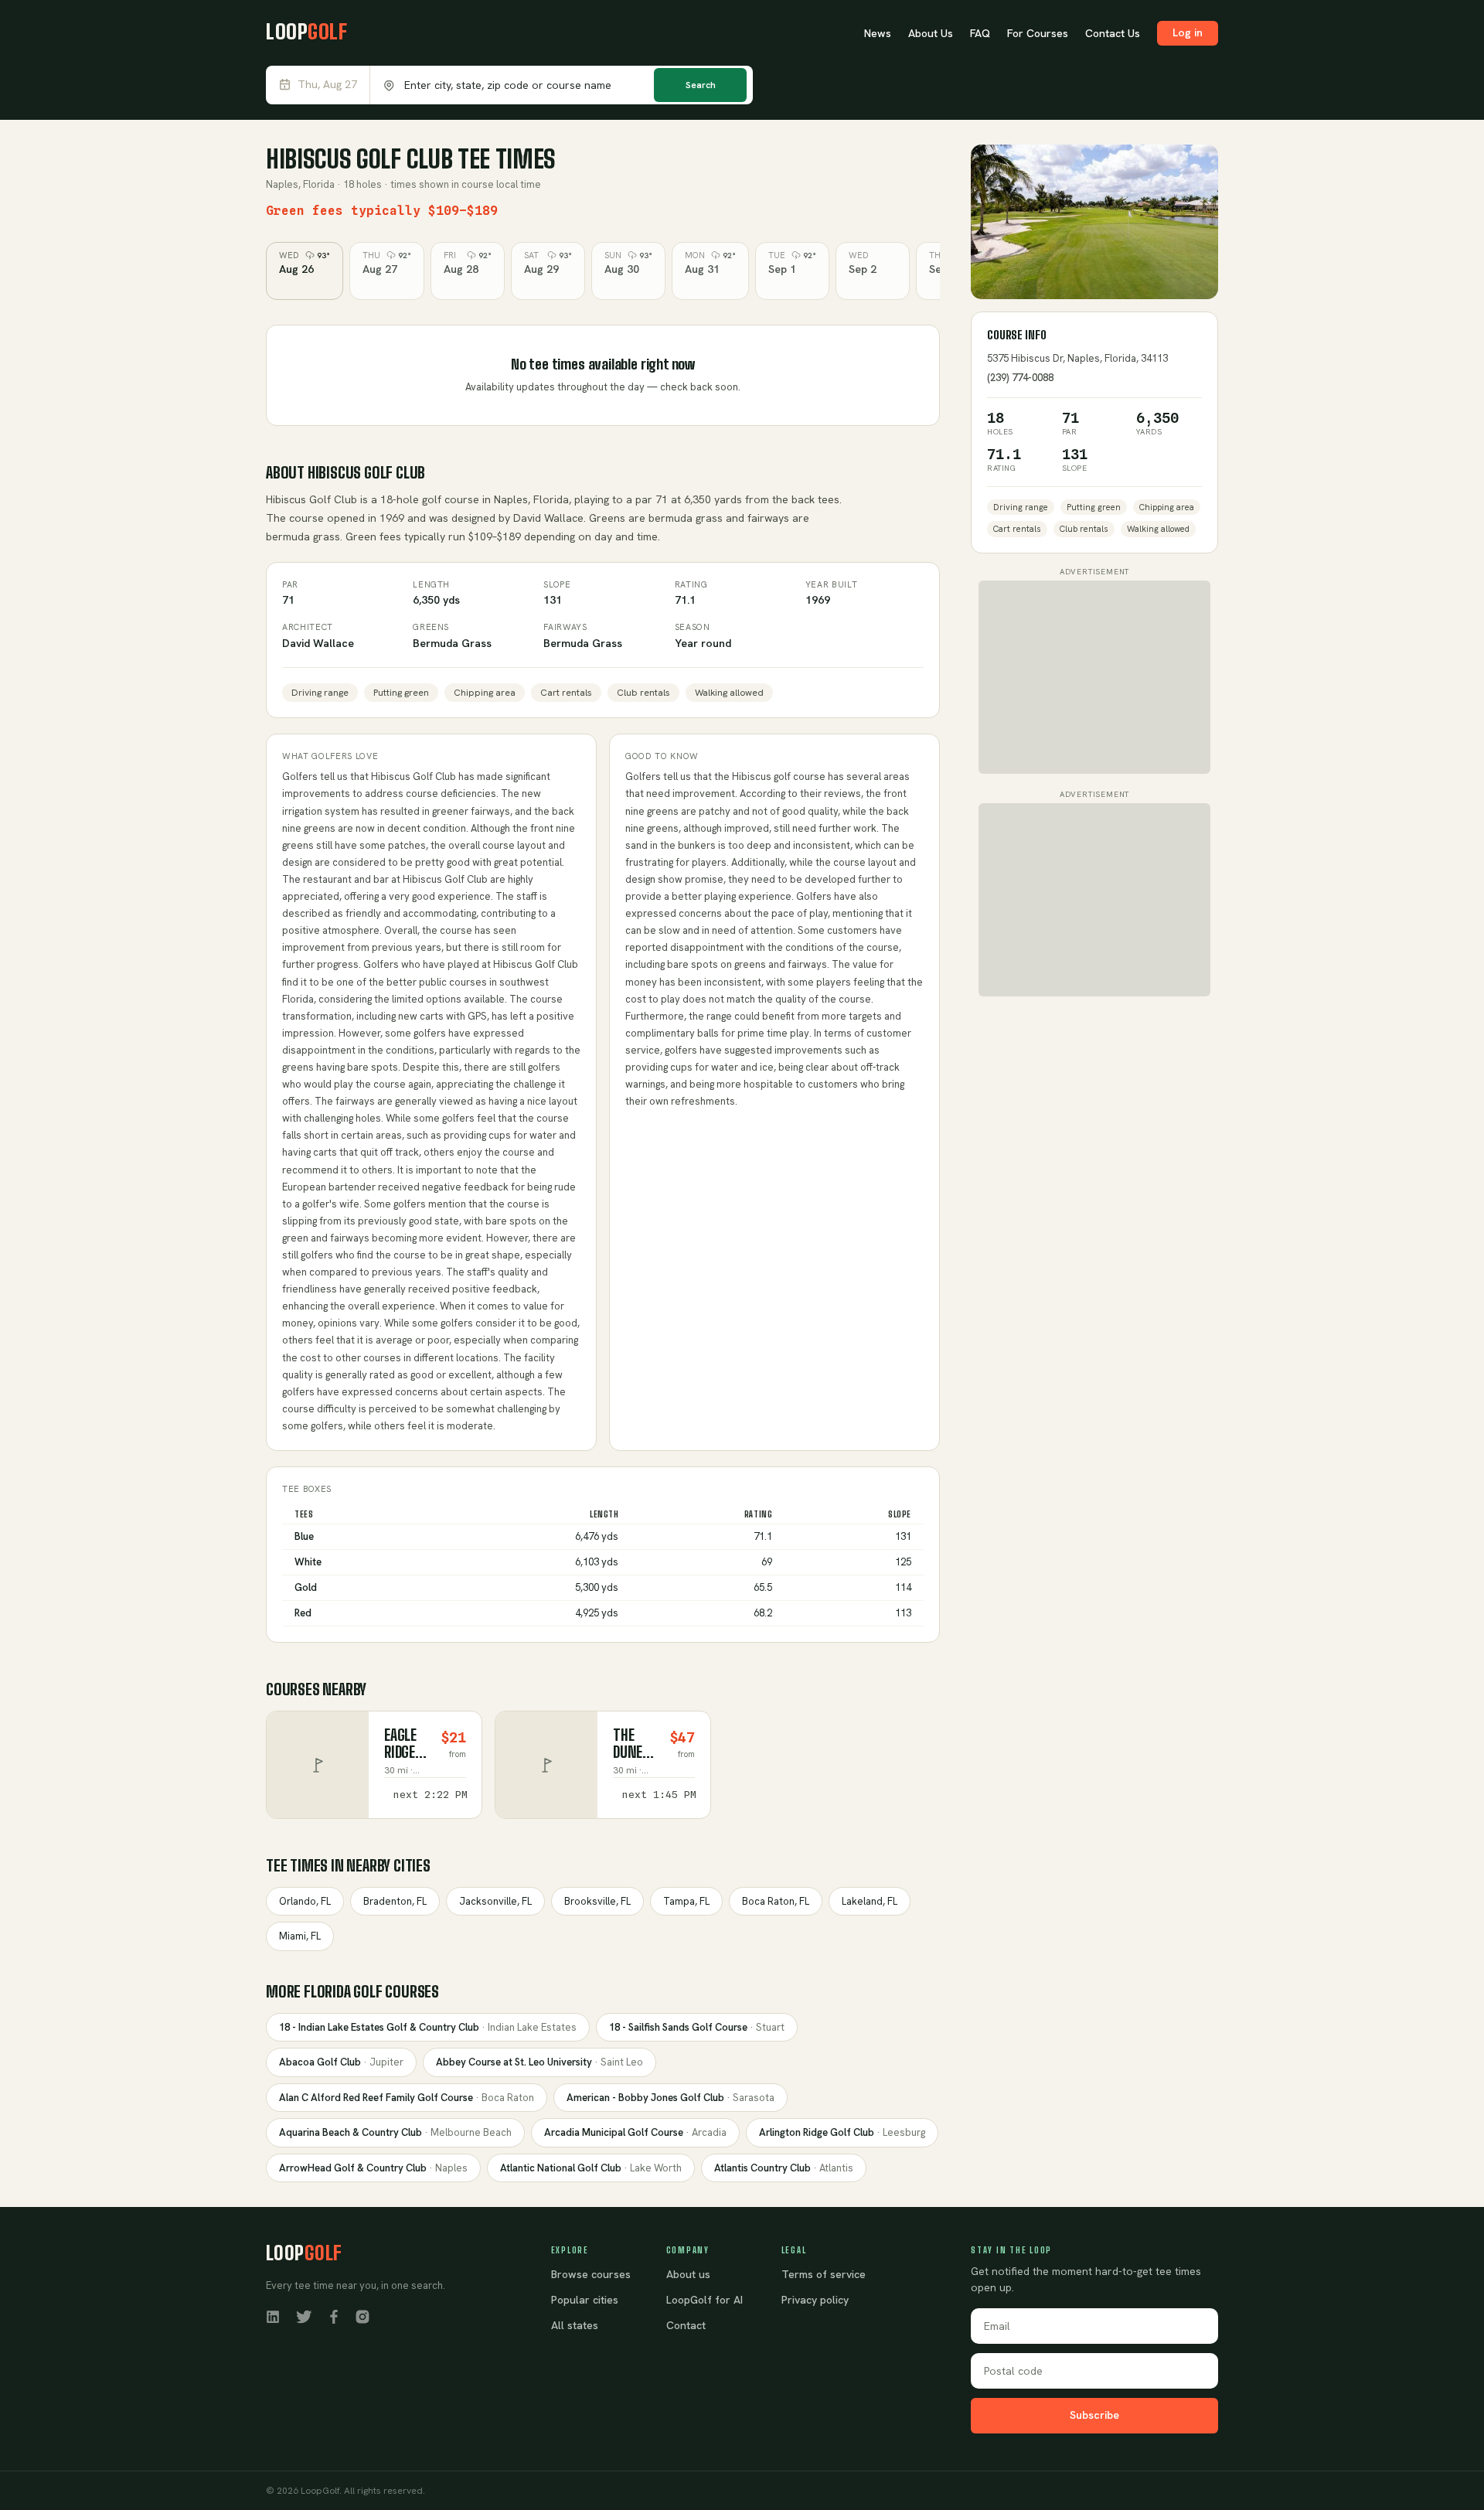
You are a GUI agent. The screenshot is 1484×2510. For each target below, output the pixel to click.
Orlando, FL (305, 1901)
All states (575, 2325)
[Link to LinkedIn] (273, 2316)
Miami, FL (300, 1936)
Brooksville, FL (597, 1901)
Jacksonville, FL (495, 1901)
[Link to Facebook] (334, 2316)
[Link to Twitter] (304, 2316)
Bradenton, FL (395, 1901)
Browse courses (591, 2274)
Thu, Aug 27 (327, 85)
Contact (686, 2325)
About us (688, 2274)
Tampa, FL (686, 1901)
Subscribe (1094, 2415)
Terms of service (824, 2274)
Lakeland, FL (870, 1901)
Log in (1188, 32)
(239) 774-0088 (1020, 378)
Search (701, 85)
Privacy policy (815, 2300)
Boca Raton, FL (776, 1901)
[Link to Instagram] (362, 2316)
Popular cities (585, 2300)
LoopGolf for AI (705, 2300)
